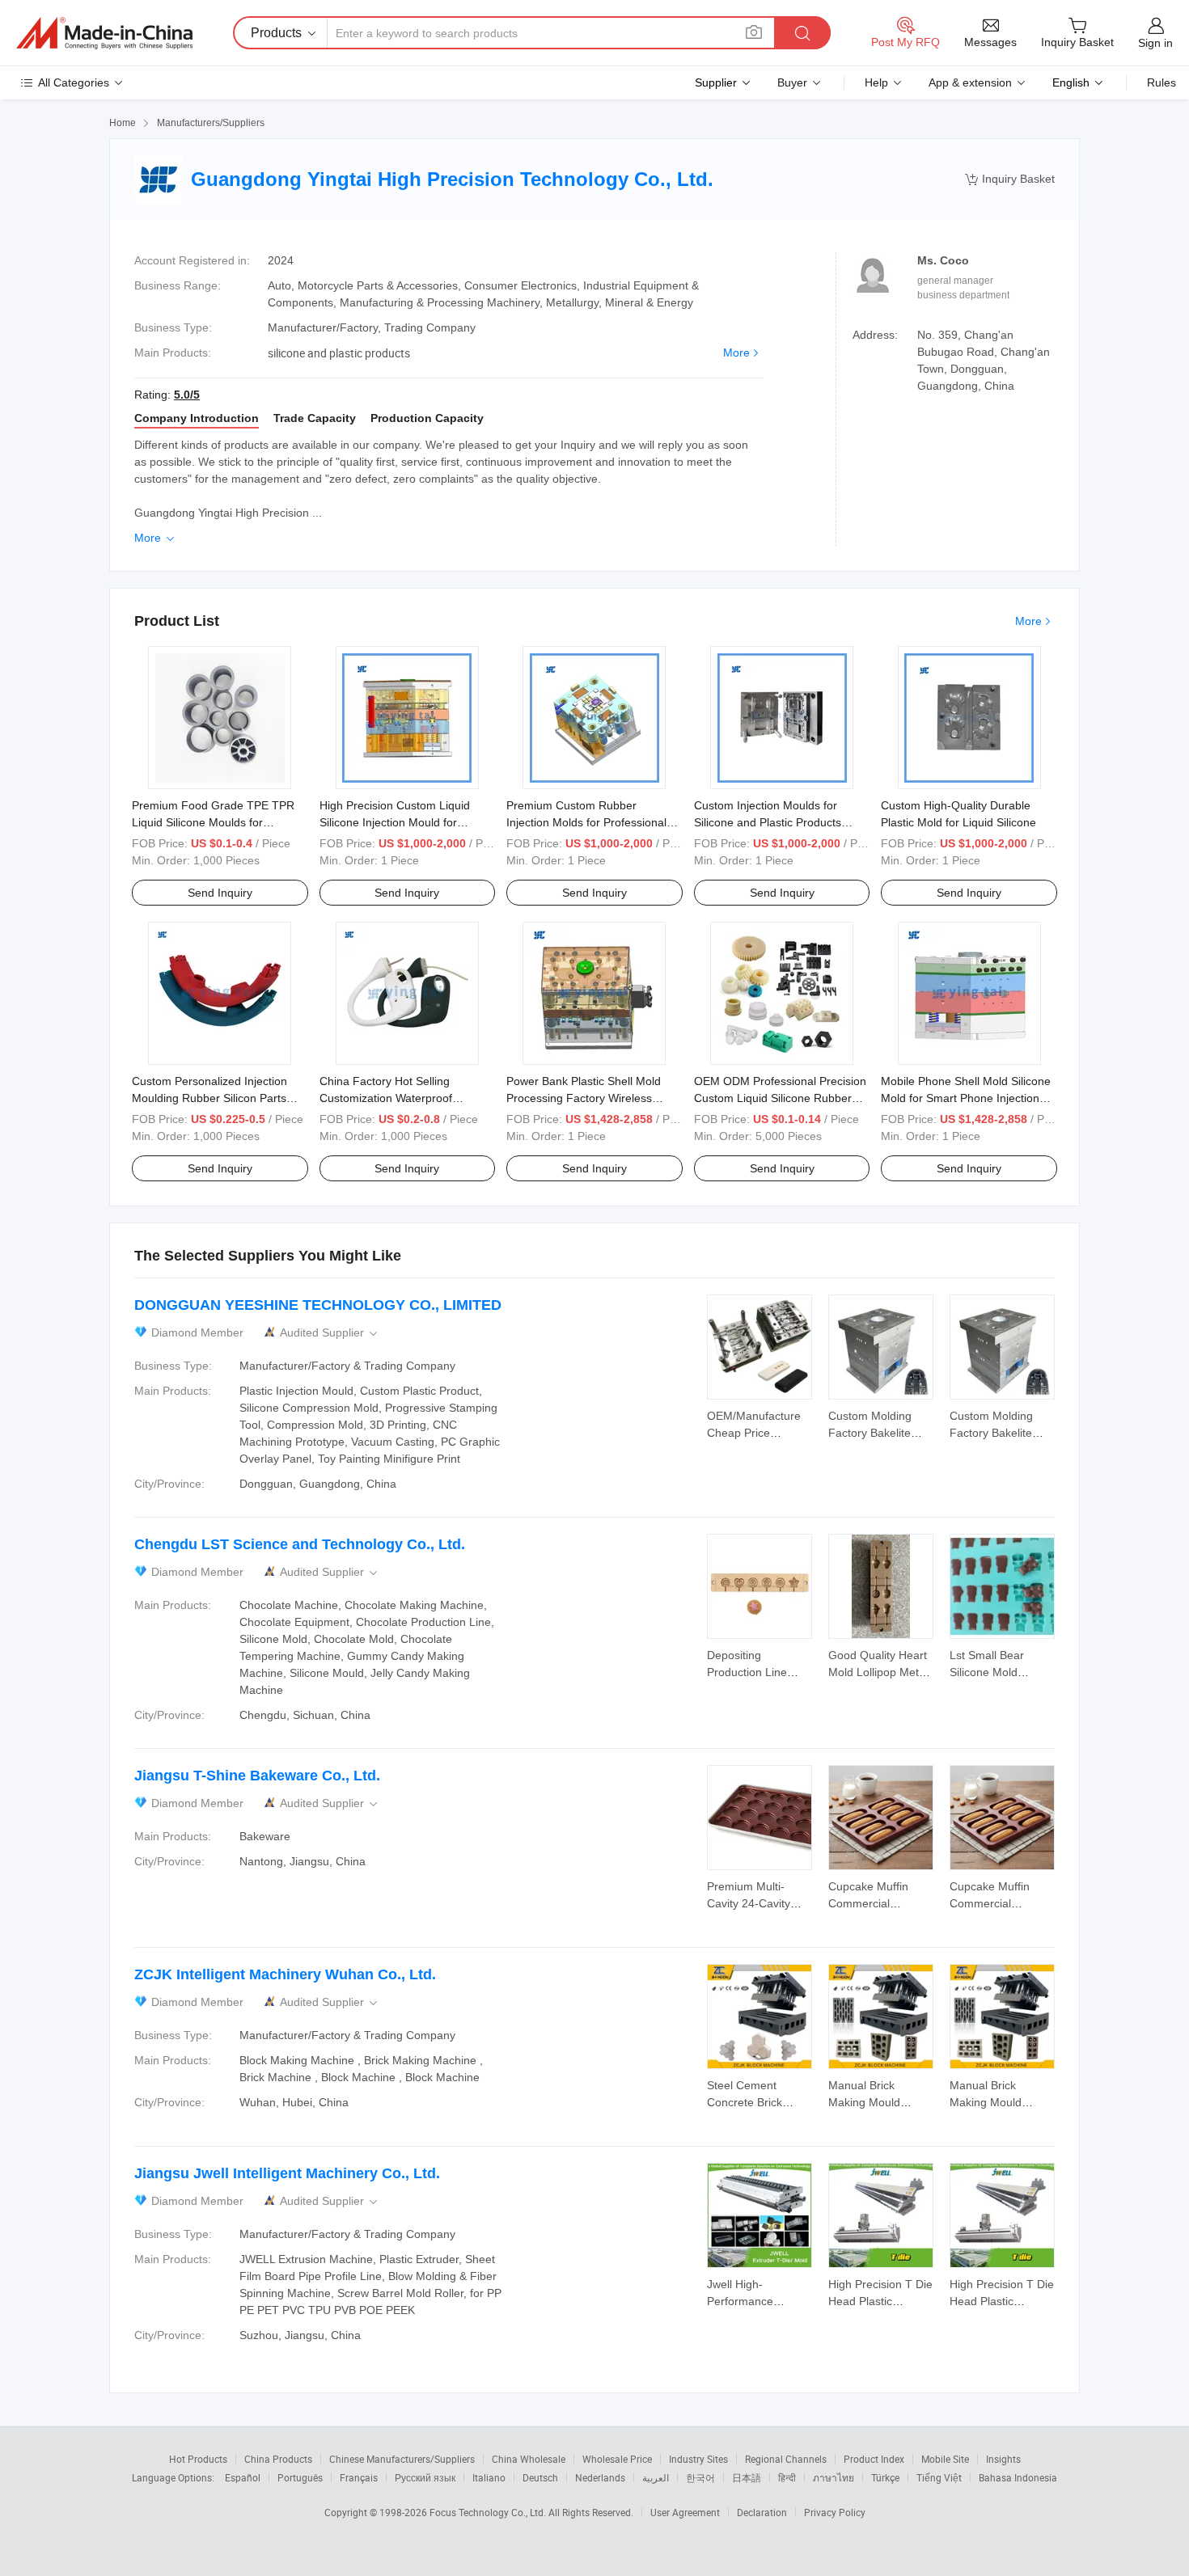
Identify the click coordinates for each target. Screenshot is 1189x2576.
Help (876, 82)
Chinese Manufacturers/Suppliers (402, 2459)
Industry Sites (698, 2459)
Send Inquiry (220, 893)
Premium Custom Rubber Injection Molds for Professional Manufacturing (586, 822)
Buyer (792, 82)
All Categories (74, 82)
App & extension (970, 82)
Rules (1161, 82)
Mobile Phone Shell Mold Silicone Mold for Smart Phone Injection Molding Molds (966, 1098)
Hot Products (198, 2459)
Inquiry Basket (1010, 179)
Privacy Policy (835, 2512)
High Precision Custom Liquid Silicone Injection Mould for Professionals (395, 822)
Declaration (762, 2512)
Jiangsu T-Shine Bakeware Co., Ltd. (257, 1776)
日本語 (747, 2477)
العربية (656, 2477)
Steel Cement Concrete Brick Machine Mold (745, 2102)
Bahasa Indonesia (1018, 2477)
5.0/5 (187, 395)
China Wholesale (529, 2459)
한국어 (700, 2477)
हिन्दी (787, 2477)
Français (359, 2477)
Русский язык (425, 2477)
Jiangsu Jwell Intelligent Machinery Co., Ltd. (287, 2173)
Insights (1003, 2459)
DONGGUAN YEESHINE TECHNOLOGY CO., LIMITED (318, 1305)
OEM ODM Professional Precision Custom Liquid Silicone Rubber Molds (780, 1098)
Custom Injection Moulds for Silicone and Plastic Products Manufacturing (768, 822)
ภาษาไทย (834, 2477)
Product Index (874, 2459)
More (736, 353)
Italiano (489, 2477)
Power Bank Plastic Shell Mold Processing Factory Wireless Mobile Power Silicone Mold (584, 1098)
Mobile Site (945, 2459)
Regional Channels (786, 2459)
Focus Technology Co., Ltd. (489, 2512)
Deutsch (540, 2477)
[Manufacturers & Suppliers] (104, 33)
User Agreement (685, 2512)
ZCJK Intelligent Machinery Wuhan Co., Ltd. (285, 1974)
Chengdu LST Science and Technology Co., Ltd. (300, 1544)
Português (300, 2477)
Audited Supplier (330, 1333)
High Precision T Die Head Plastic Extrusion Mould (880, 2301)
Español (243, 2477)
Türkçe (885, 2477)
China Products (278, 2459)
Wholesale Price (617, 2459)
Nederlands (600, 2477)
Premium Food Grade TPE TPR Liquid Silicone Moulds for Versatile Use (213, 822)
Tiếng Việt (939, 2477)
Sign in (1155, 43)
